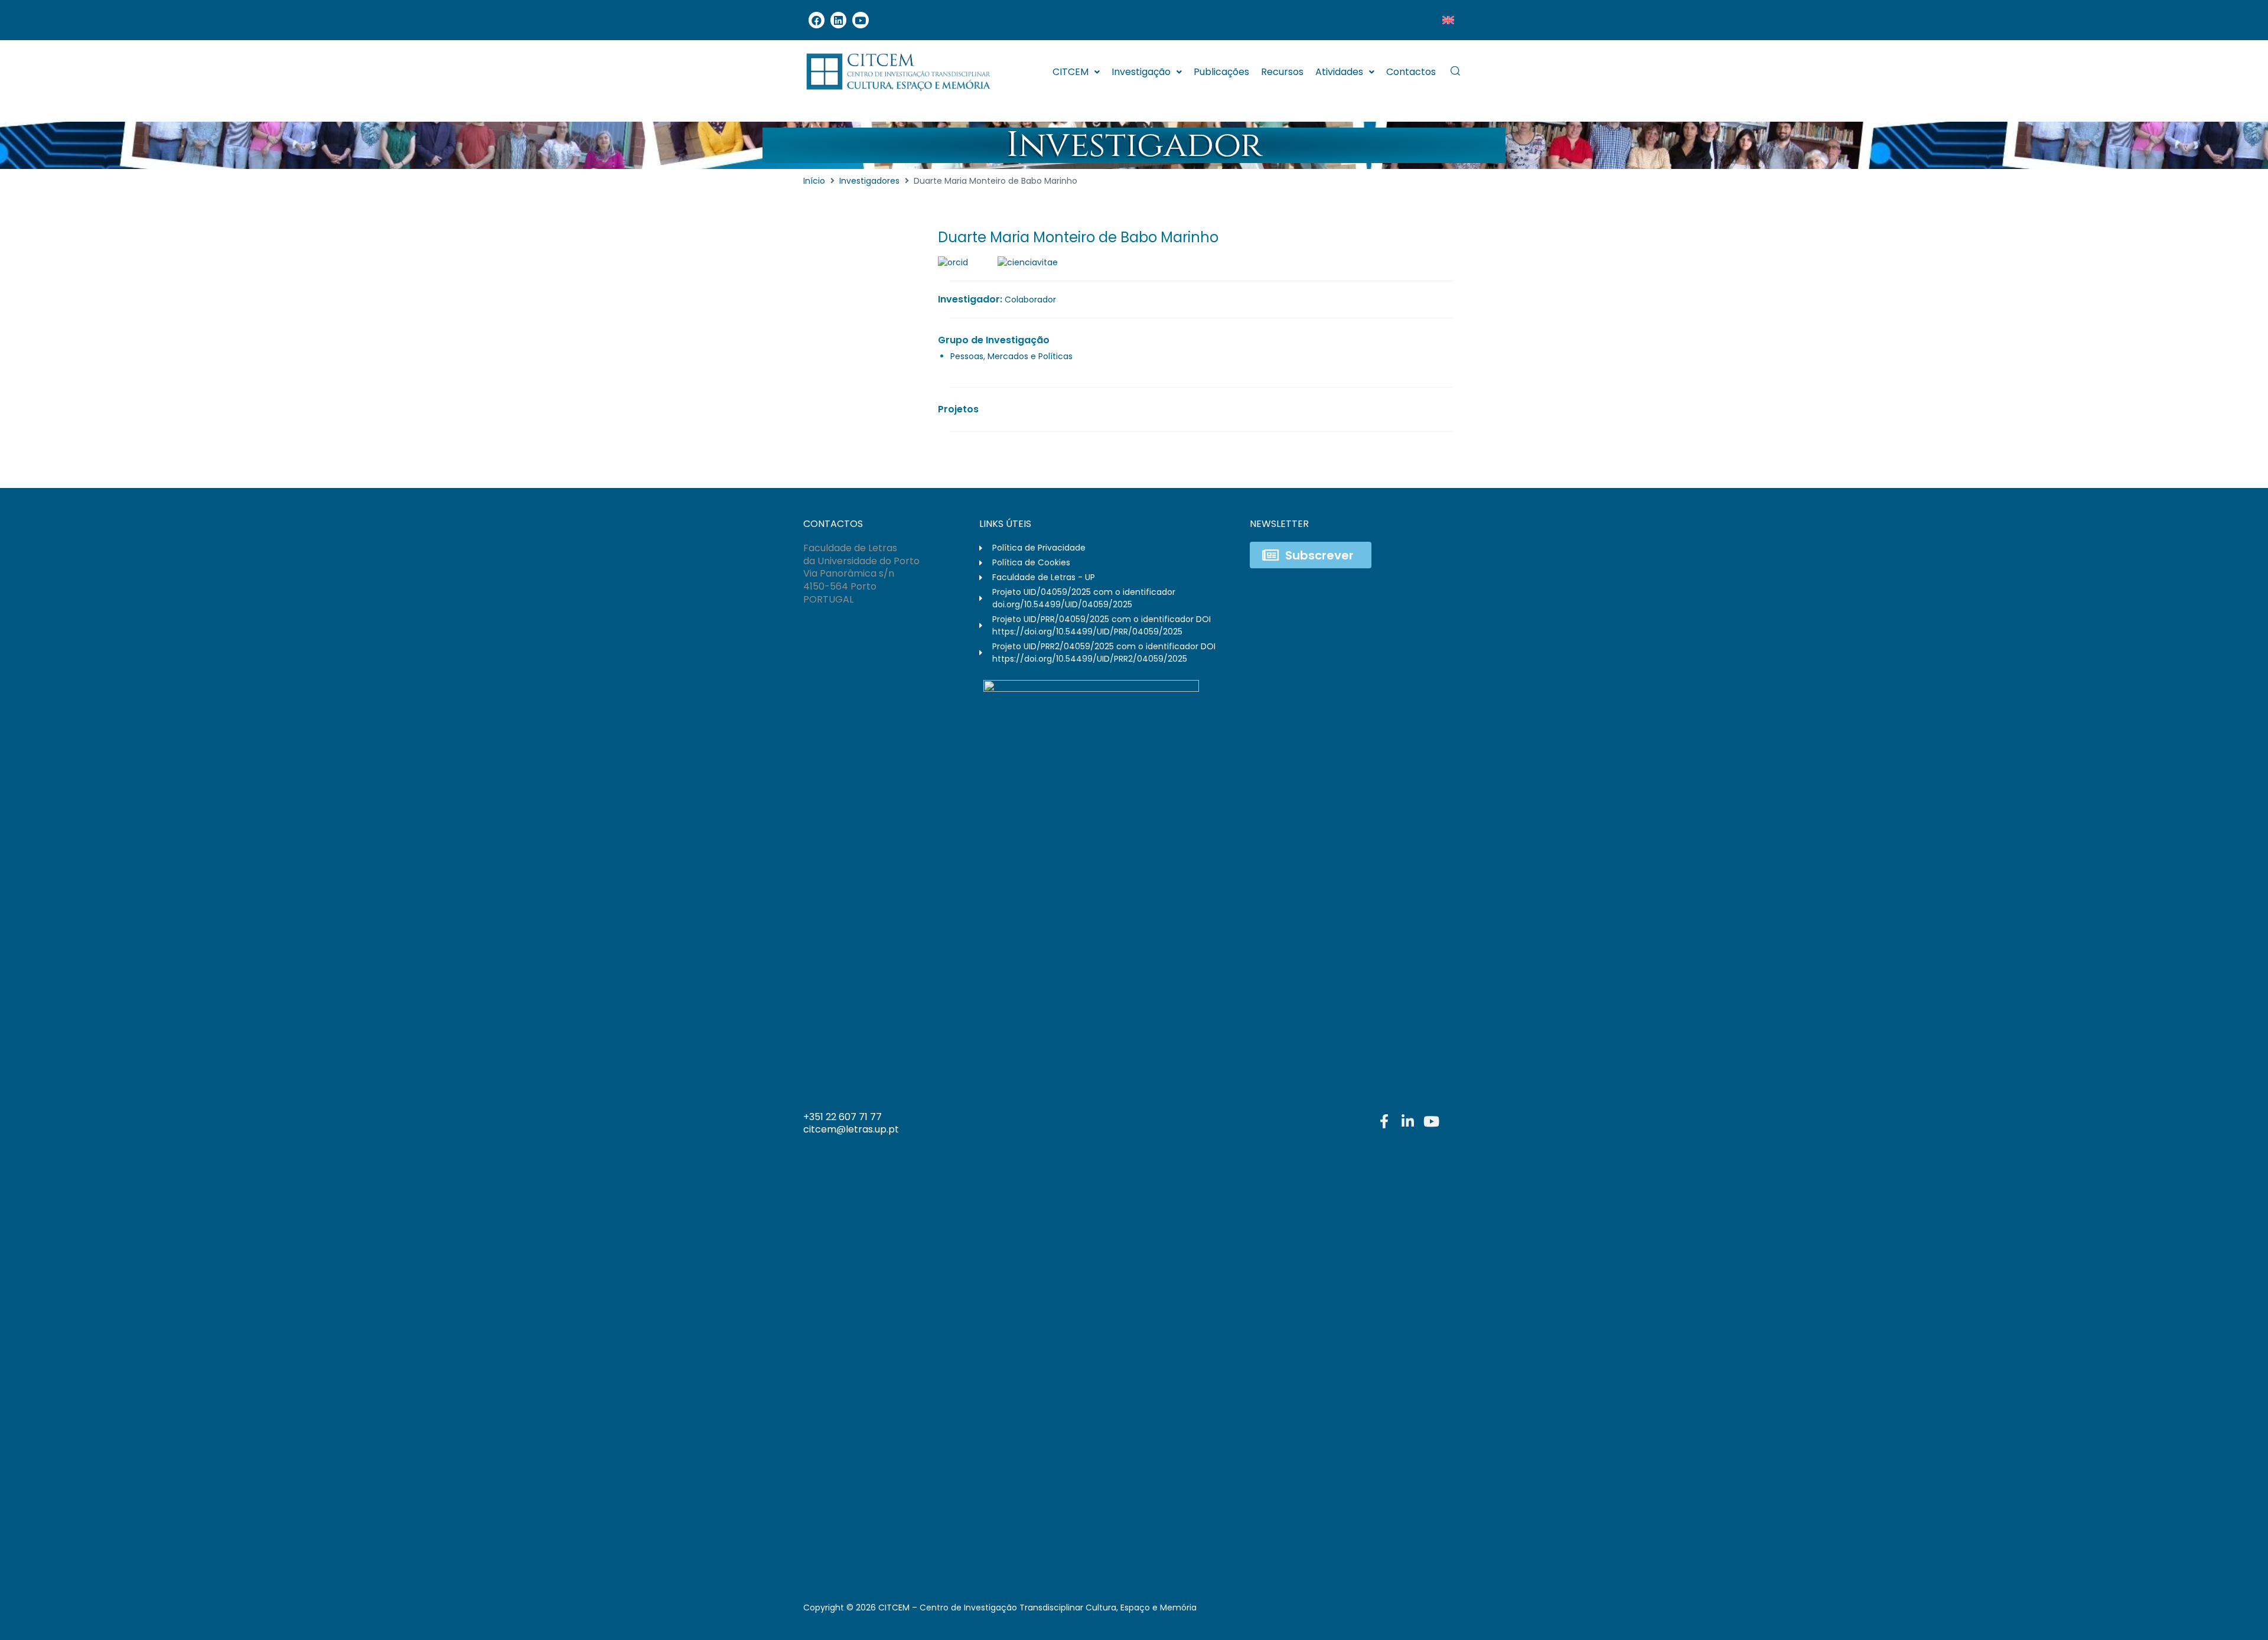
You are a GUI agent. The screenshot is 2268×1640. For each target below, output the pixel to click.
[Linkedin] (838, 20)
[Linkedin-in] (1407, 1121)
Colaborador (1030, 300)
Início (814, 181)
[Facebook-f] (1384, 1121)
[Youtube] (860, 20)
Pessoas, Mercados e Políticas (1011, 356)
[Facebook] (817, 20)
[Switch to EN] (1448, 20)
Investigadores (869, 181)
